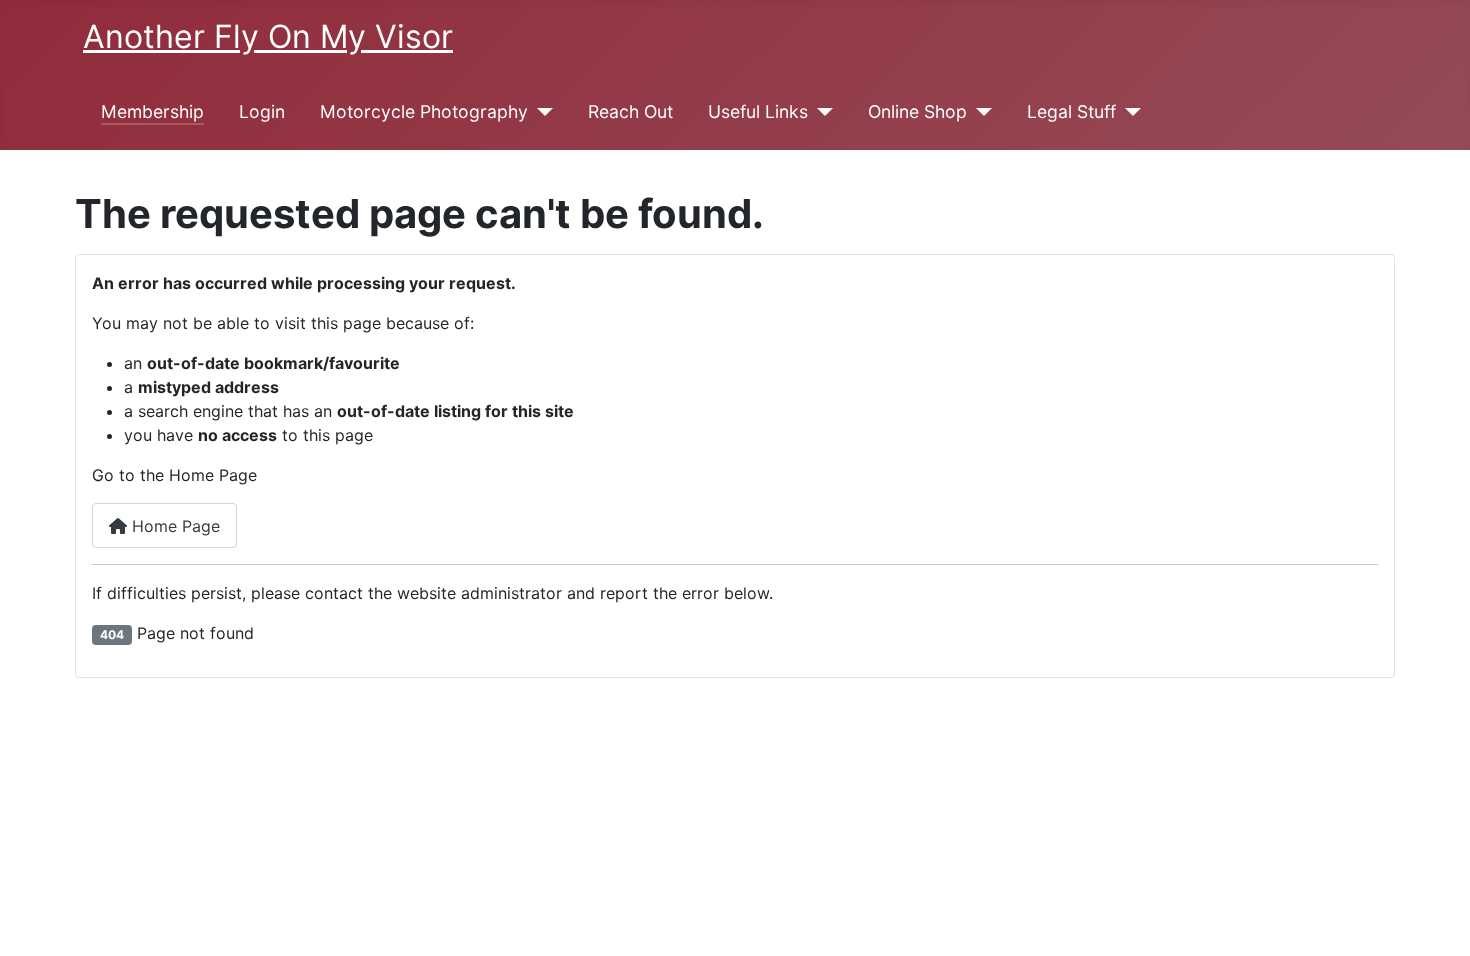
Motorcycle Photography (424, 111)
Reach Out (630, 111)
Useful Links (758, 111)
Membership (152, 111)
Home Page (173, 526)
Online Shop (917, 111)
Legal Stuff (1071, 111)
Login (262, 111)
